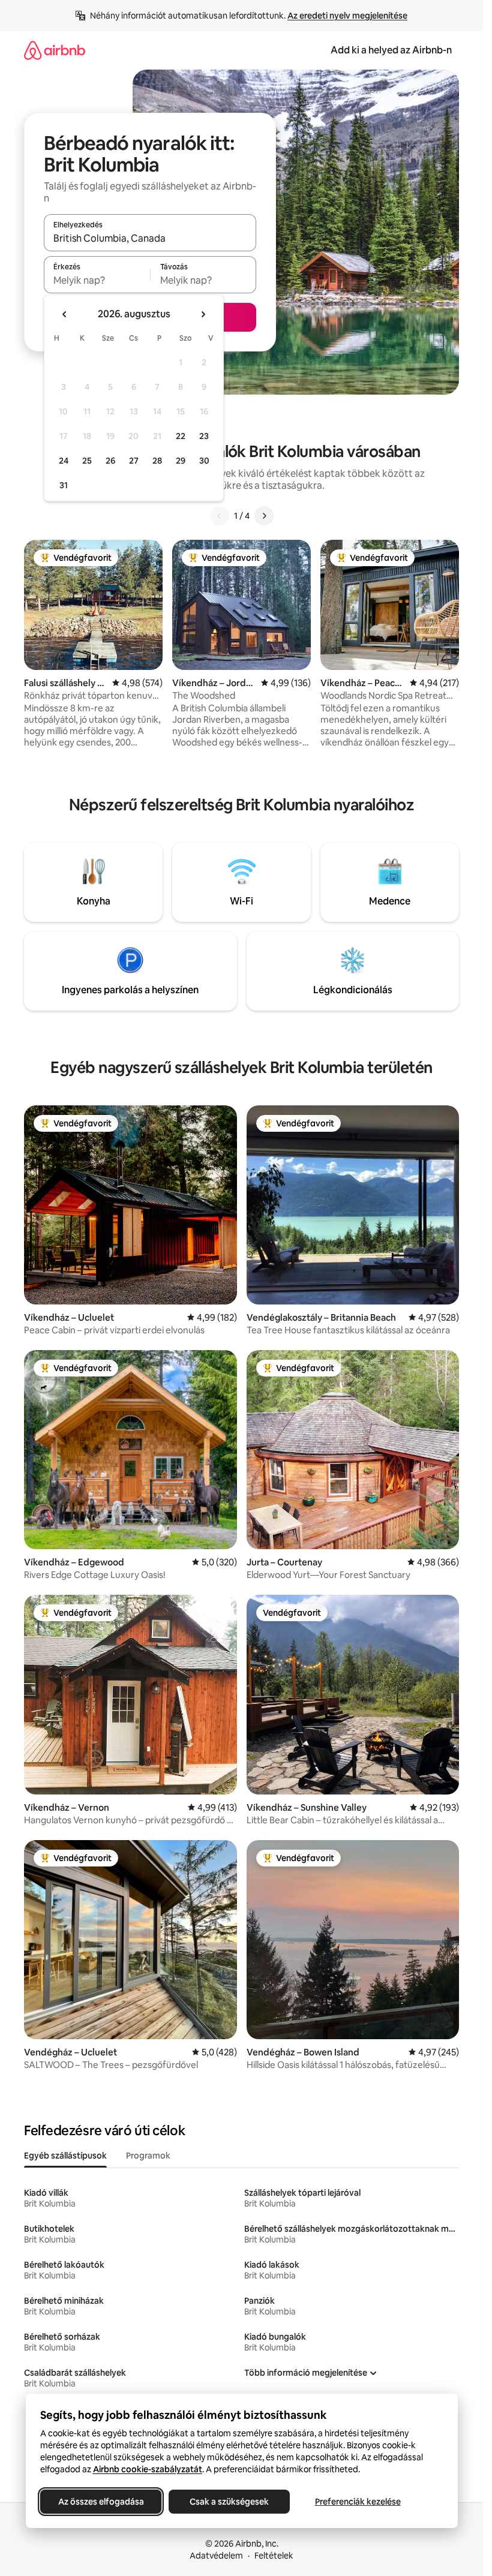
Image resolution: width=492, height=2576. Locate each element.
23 (204, 436)
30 (204, 461)
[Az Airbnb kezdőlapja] (55, 50)
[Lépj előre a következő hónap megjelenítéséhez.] (203, 314)
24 (64, 461)
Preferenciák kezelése (357, 2502)
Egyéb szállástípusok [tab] (65, 2156)
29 (181, 461)
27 (134, 461)
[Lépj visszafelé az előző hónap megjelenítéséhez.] (65, 314)
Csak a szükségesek (229, 2502)
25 (87, 461)
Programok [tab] (148, 2156)
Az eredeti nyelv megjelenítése (347, 16)
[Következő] (264, 516)
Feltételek (274, 2556)
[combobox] (150, 238)
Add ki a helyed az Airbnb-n (391, 50)
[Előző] (220, 516)
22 (181, 436)
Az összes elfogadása (100, 2502)
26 (110, 461)
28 (157, 461)
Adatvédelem (216, 2556)
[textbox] (97, 280)
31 (64, 485)
